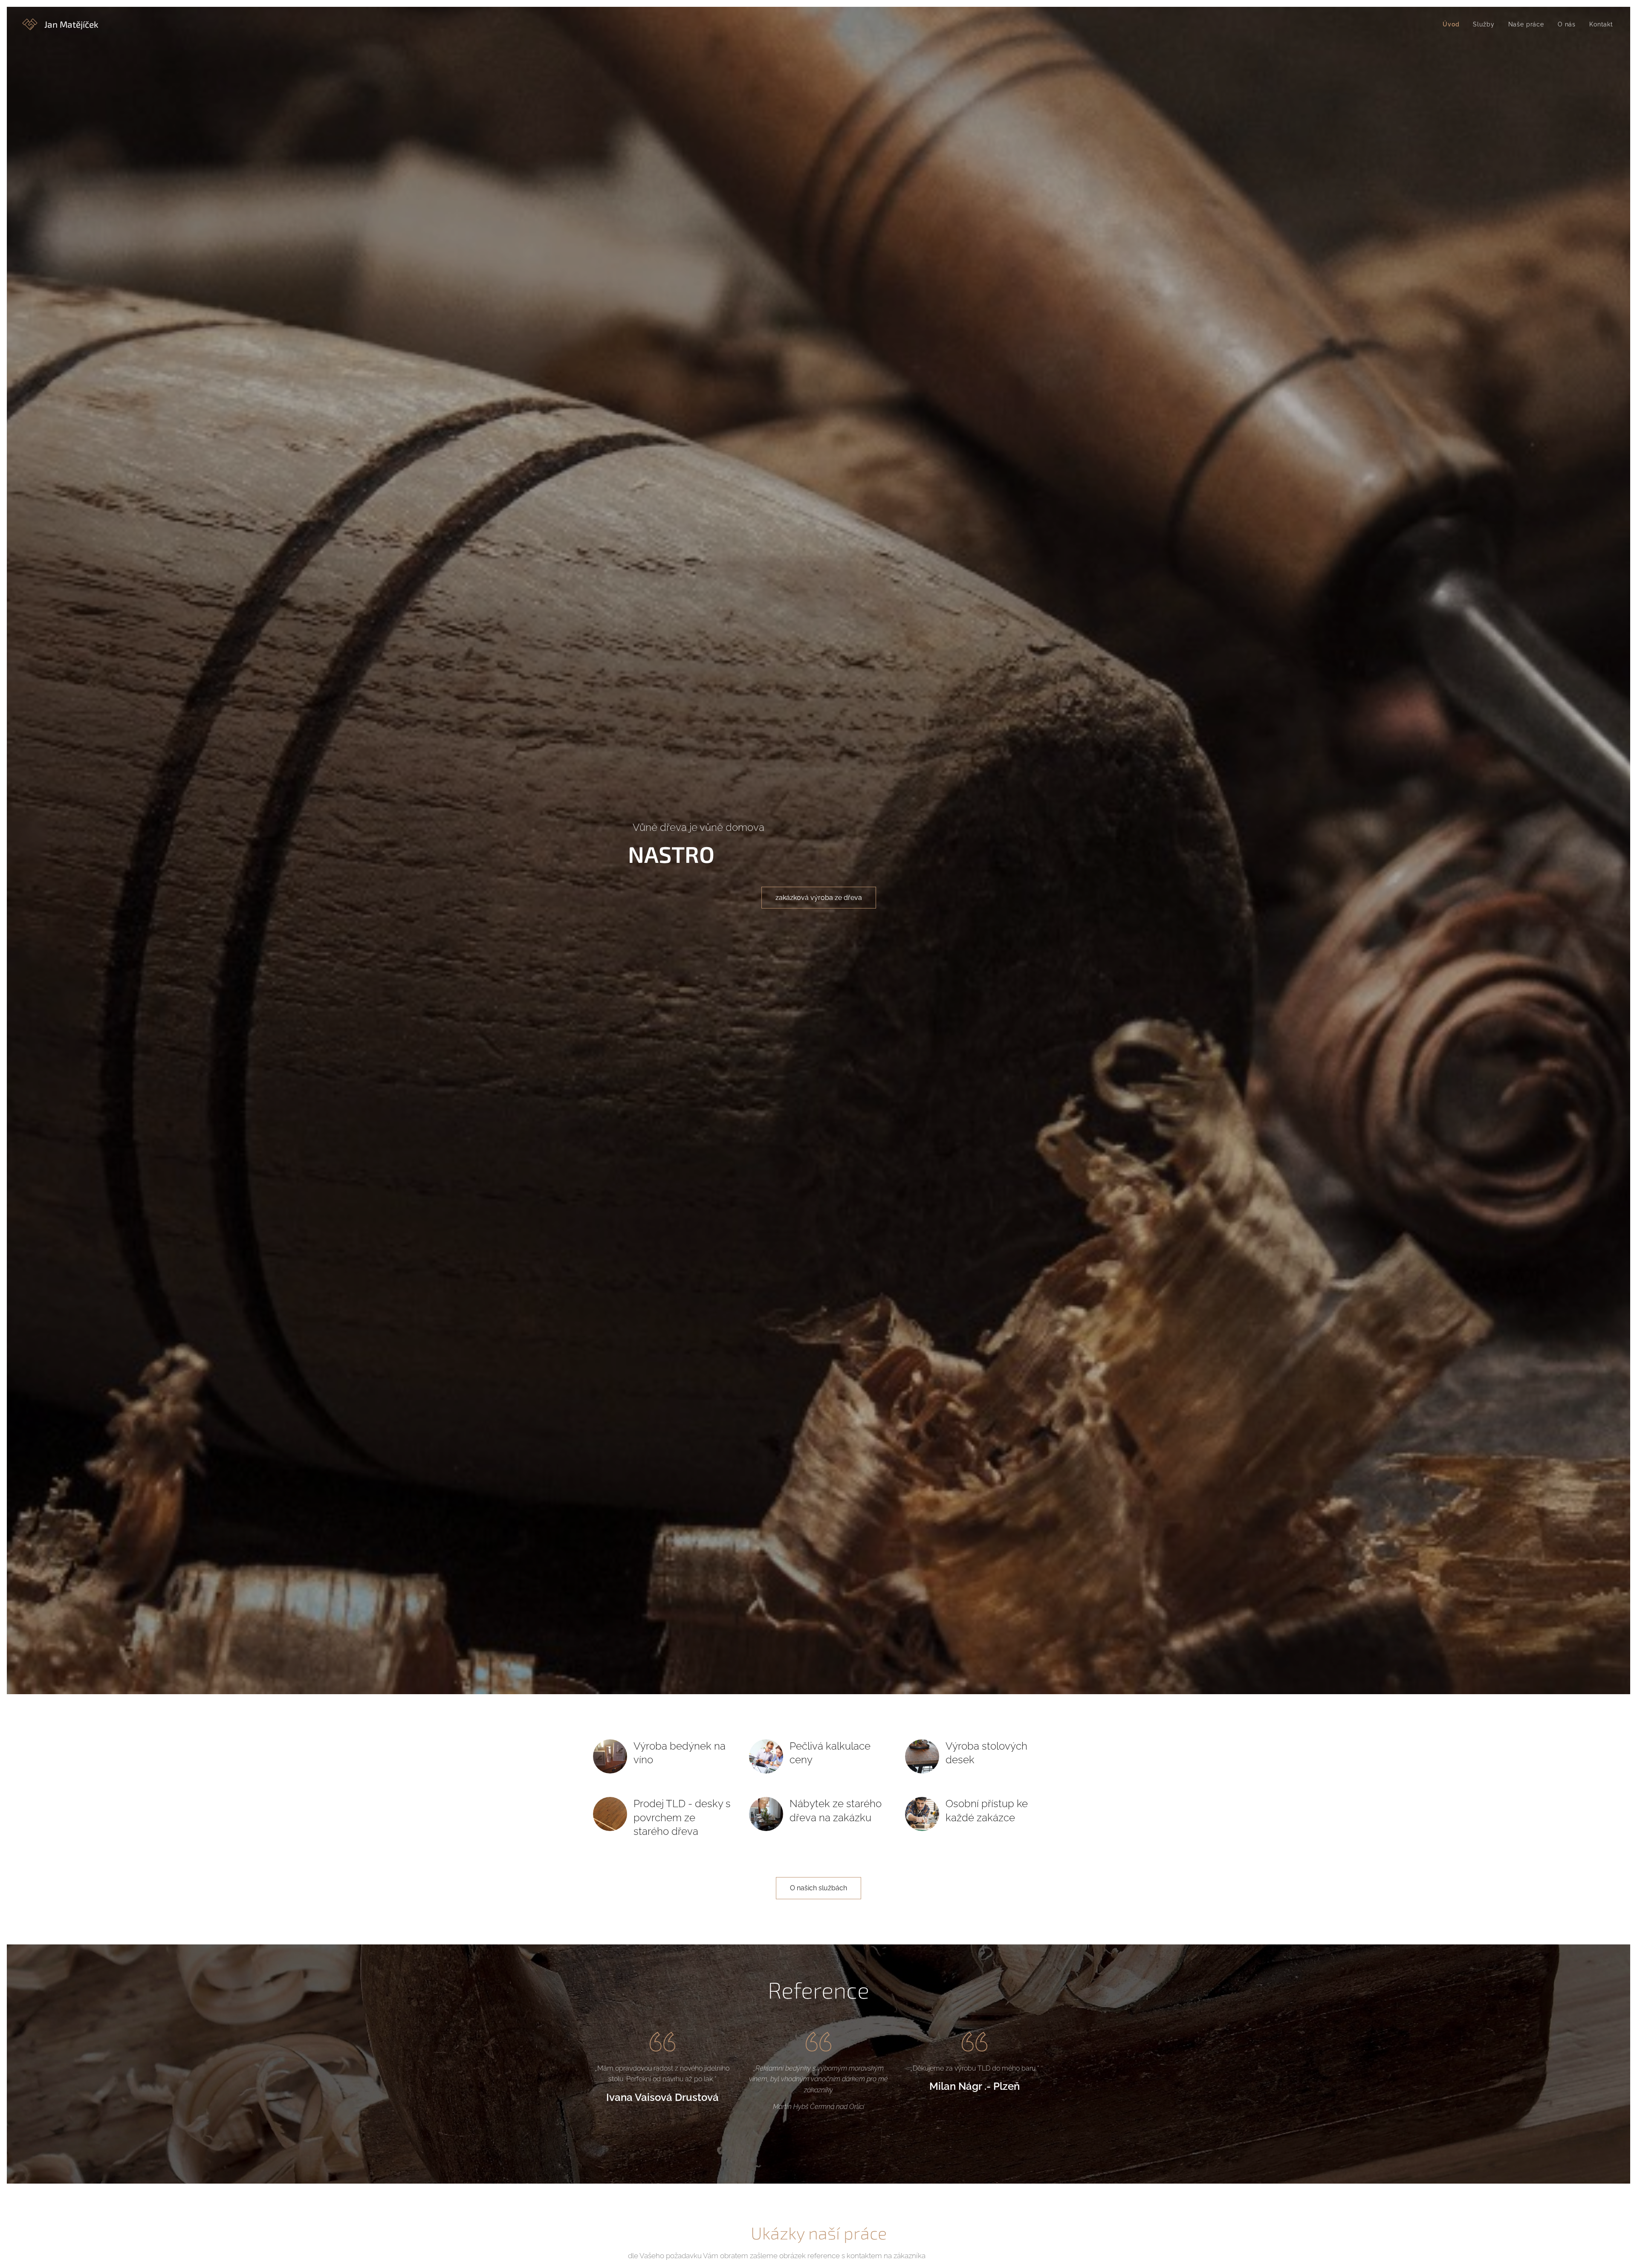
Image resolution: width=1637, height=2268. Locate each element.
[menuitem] (1453, 24)
